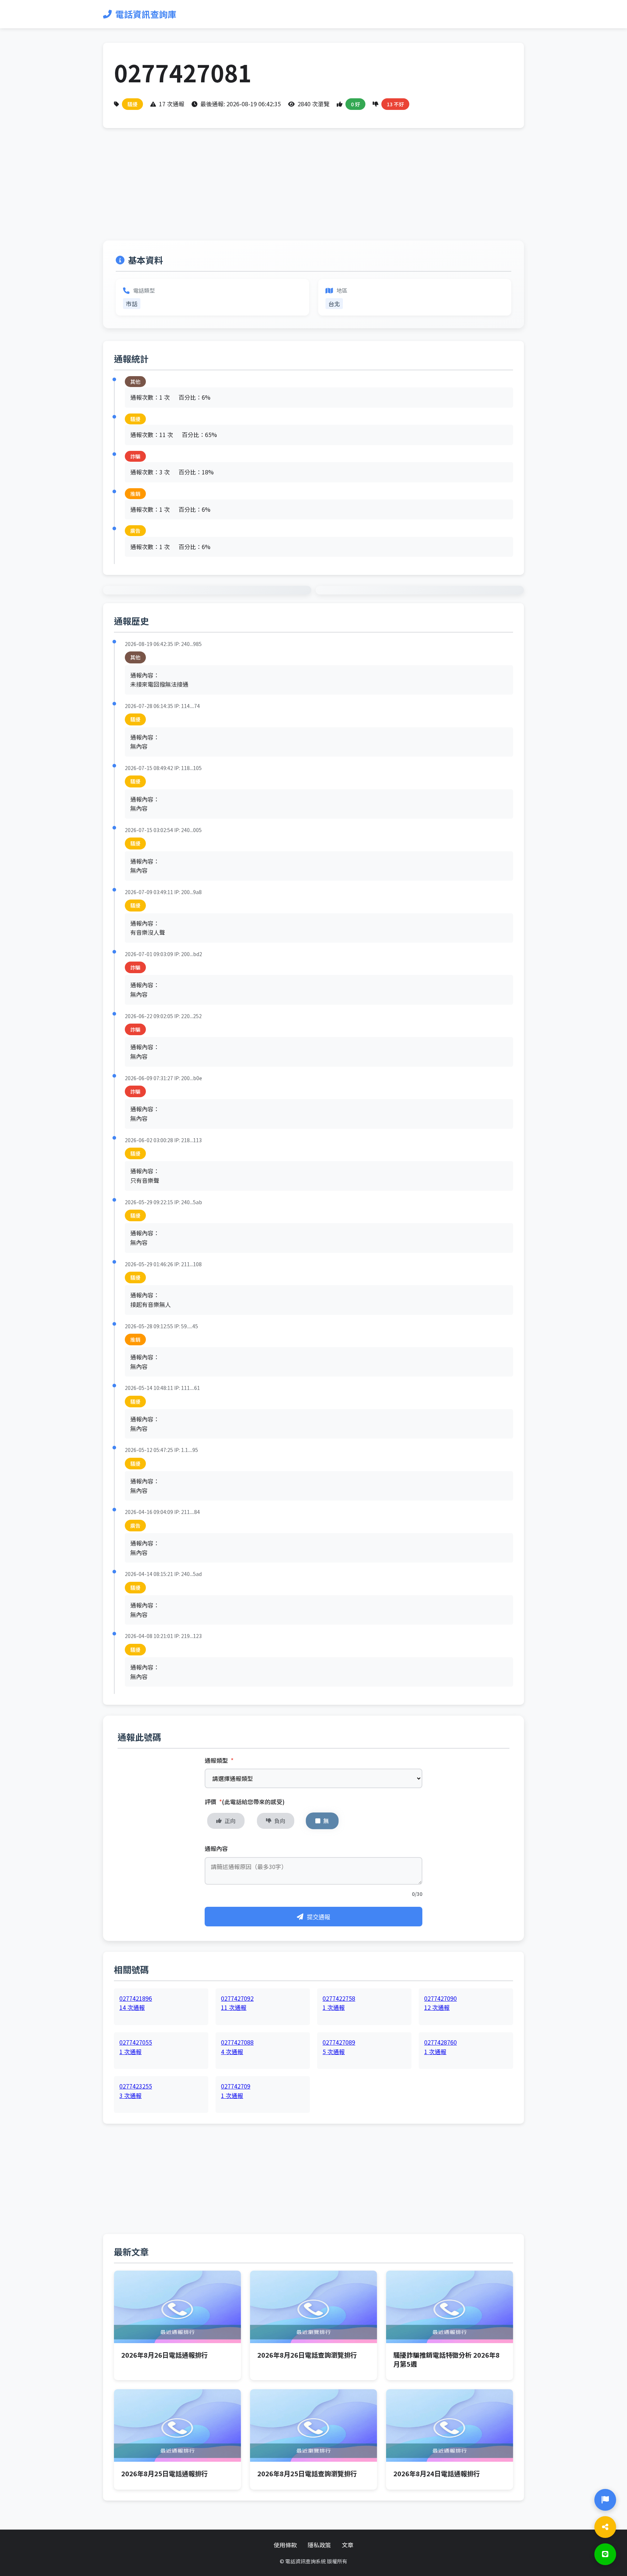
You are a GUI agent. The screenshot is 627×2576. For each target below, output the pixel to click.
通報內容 (216, 1848)
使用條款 (285, 2545)
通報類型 (219, 1760)
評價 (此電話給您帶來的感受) (245, 1802)
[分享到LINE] (605, 2554)
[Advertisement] (313, 190)
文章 (348, 2545)
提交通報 (319, 1917)
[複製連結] (605, 2527)
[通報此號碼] (605, 2500)
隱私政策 (319, 2545)
